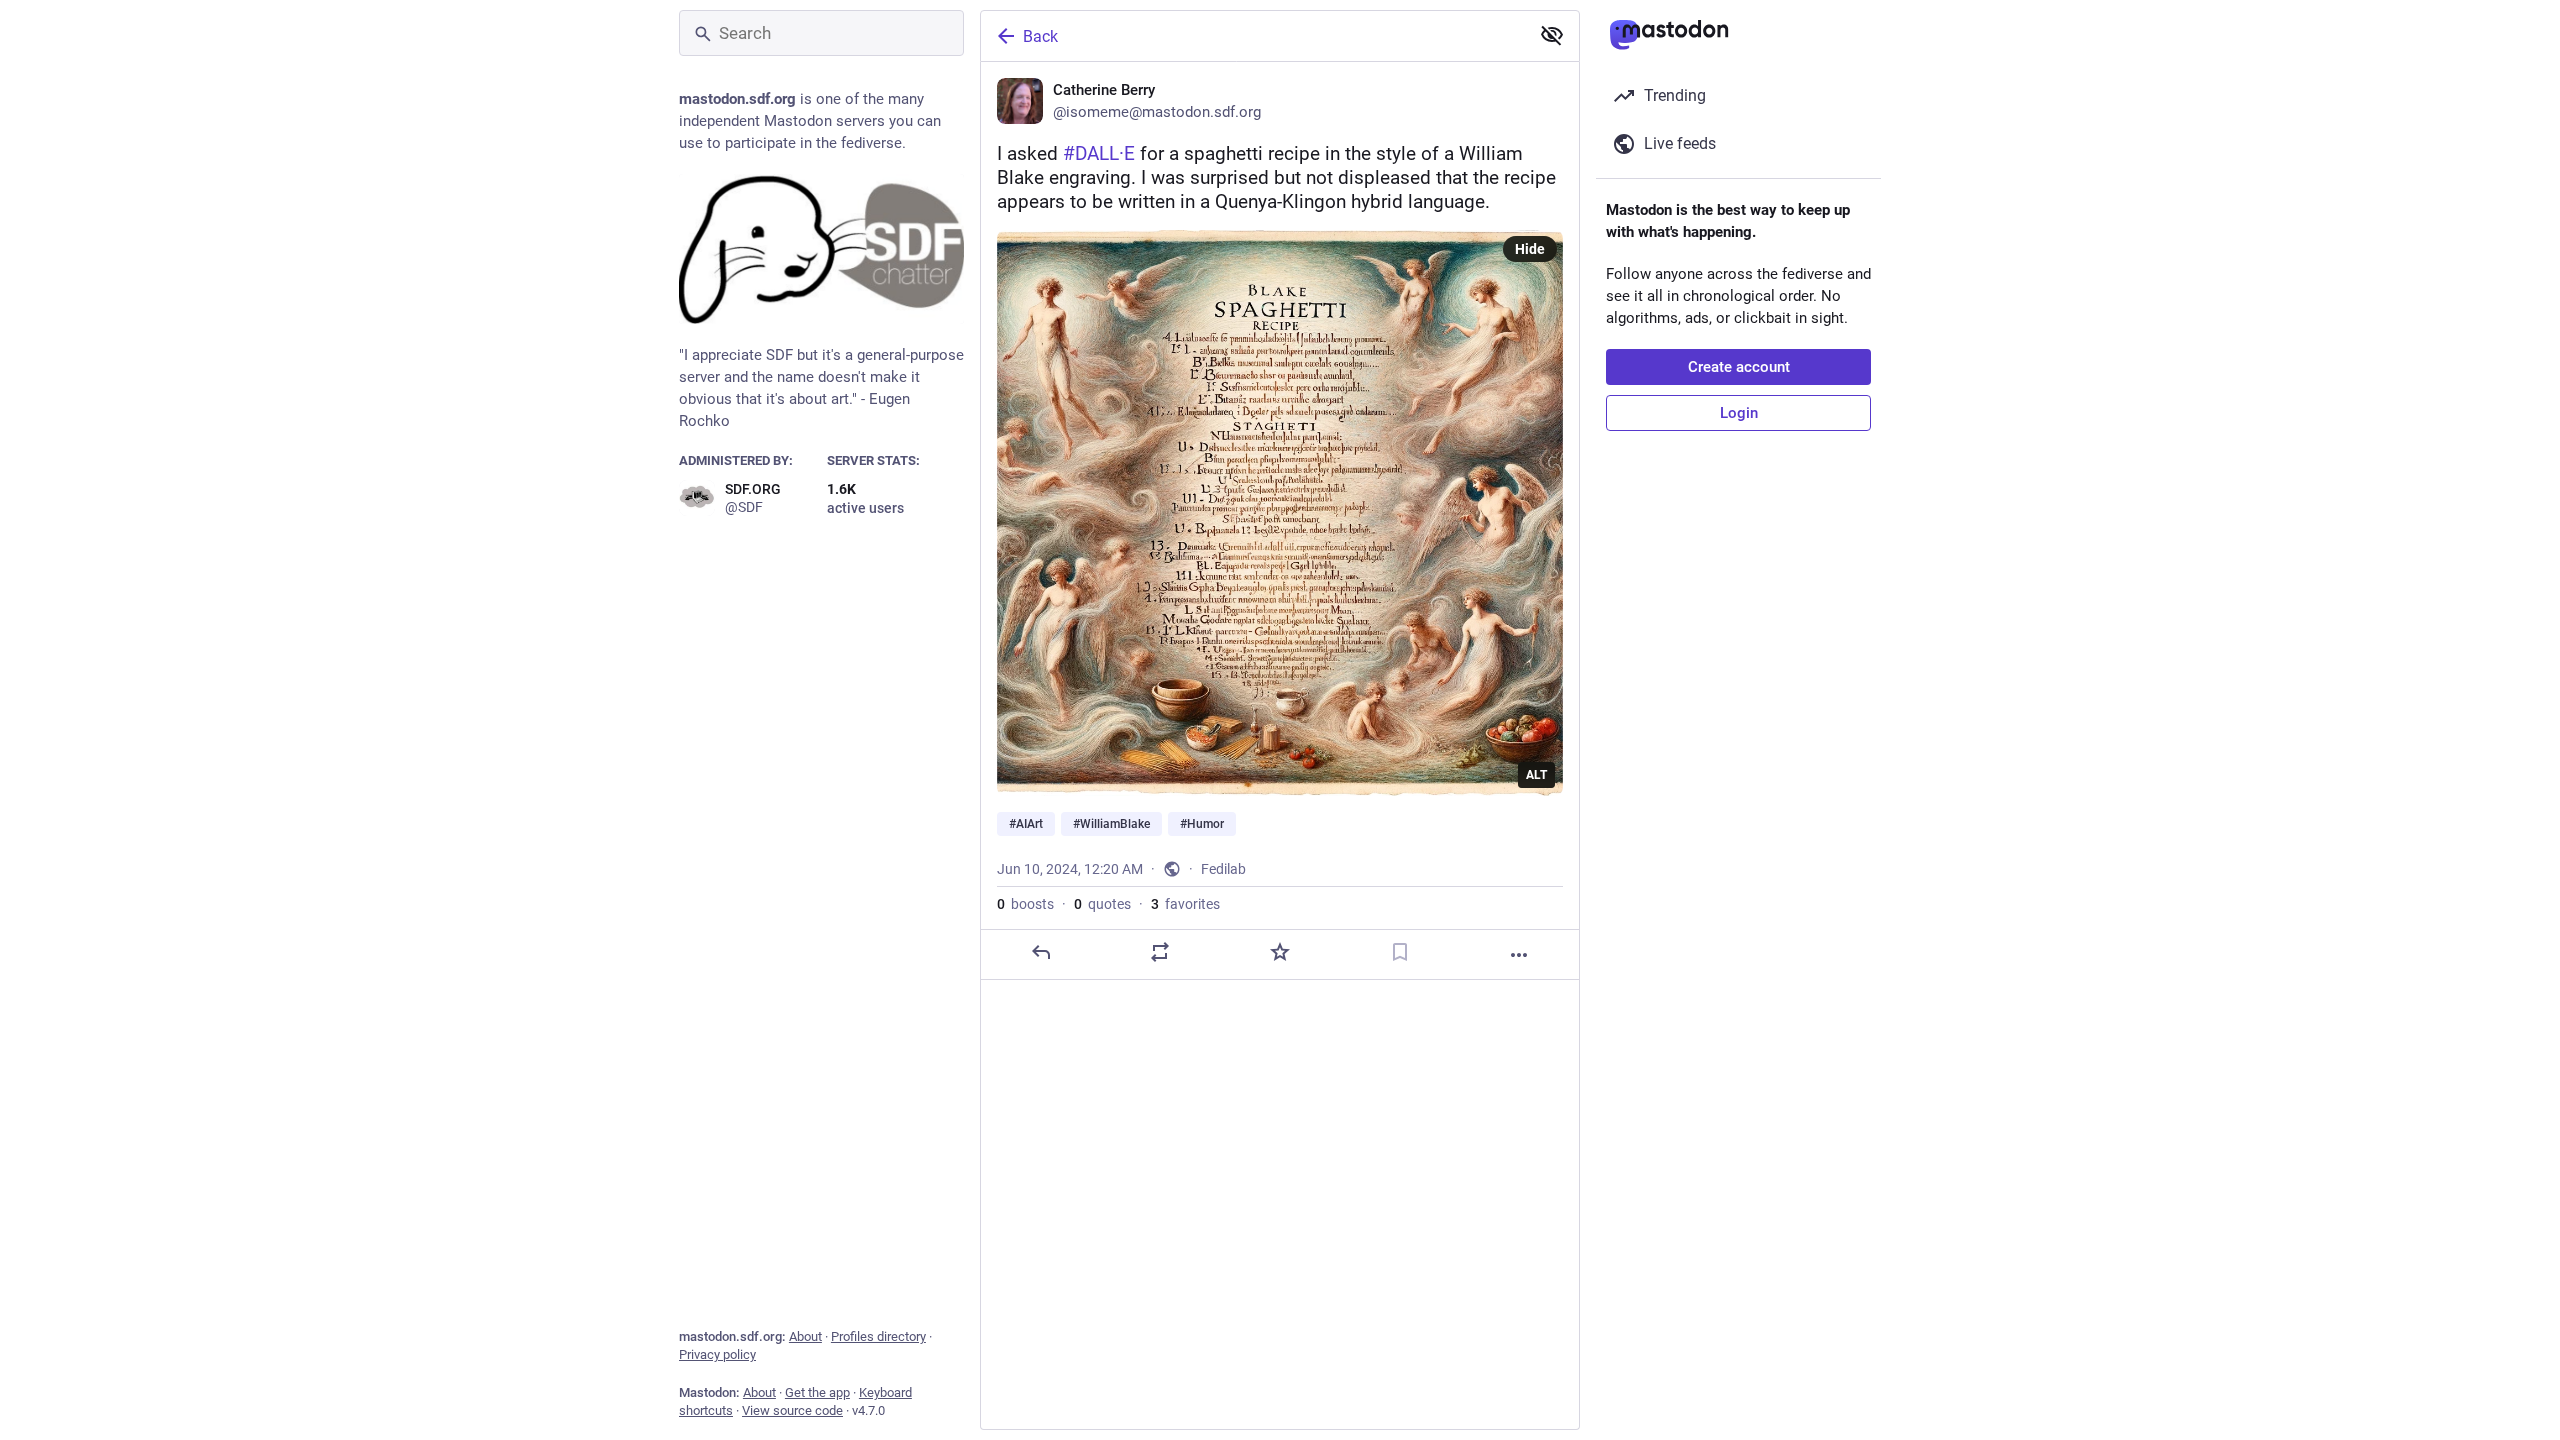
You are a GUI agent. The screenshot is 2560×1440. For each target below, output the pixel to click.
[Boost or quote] (1160, 952)
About (805, 1336)
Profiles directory (878, 1336)
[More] (1519, 955)
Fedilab (1223, 869)
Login (1739, 413)
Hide (1530, 249)
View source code (792, 1410)
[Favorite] (1280, 952)
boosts (1025, 904)
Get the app (817, 1392)
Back (1040, 36)
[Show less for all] (1552, 35)
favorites (1185, 904)
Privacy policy (717, 1354)
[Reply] (1041, 952)
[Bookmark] (1400, 952)
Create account (1739, 367)
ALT (1536, 775)
